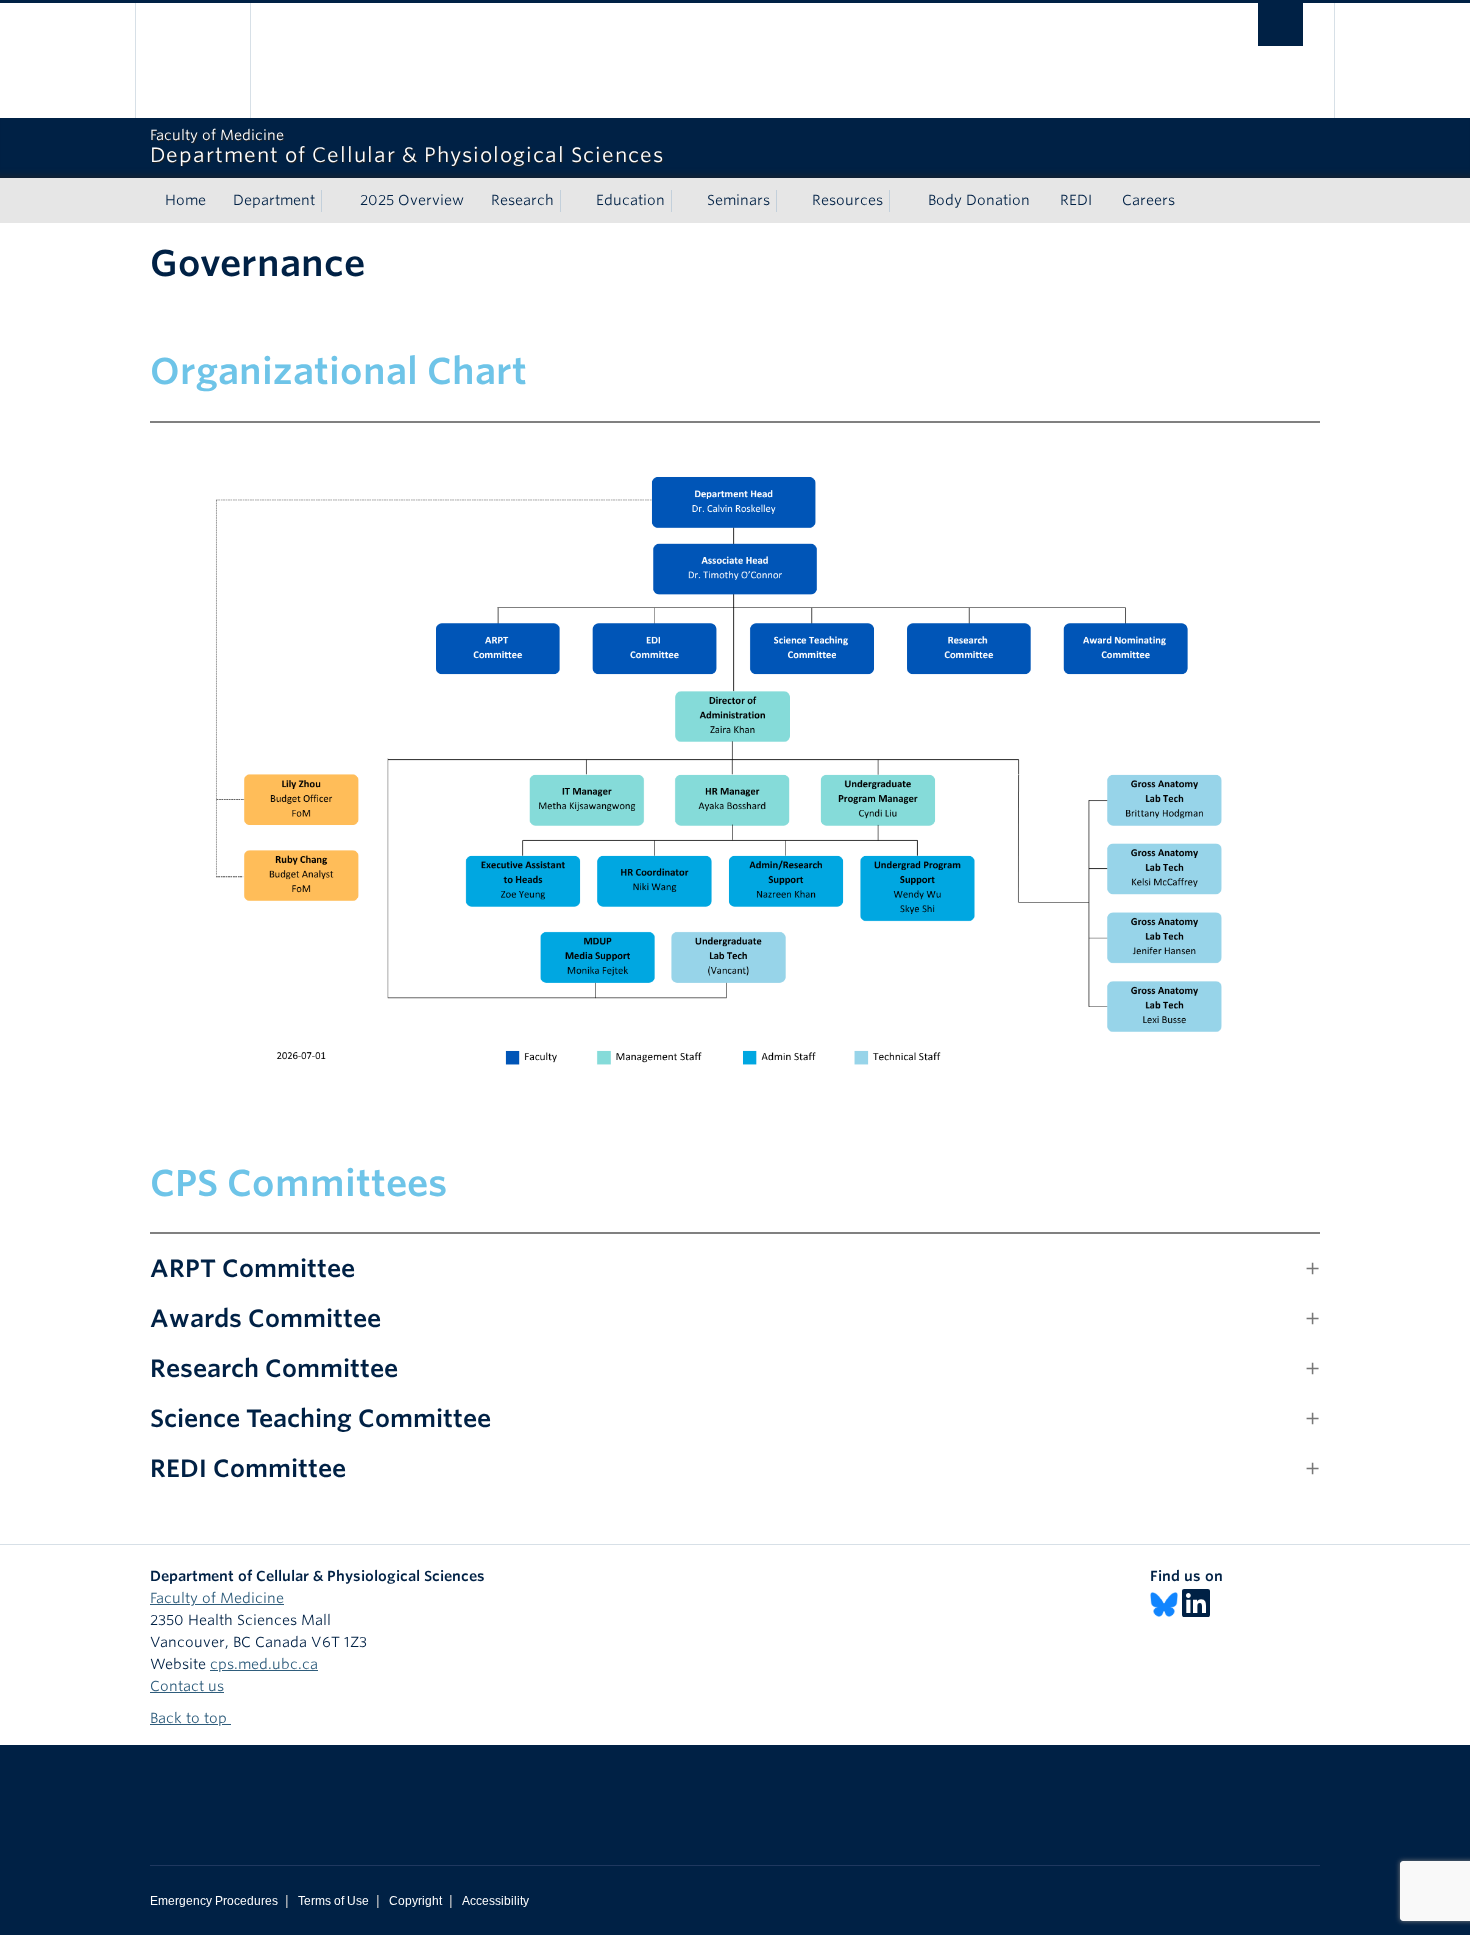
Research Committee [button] (274, 1368)
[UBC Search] (1280, 24)
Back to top (190, 1718)
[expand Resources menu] (901, 201)
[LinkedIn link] (1196, 1604)
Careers (1148, 200)
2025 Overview (412, 200)
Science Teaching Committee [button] (320, 1418)
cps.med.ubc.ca (264, 1664)
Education (630, 200)
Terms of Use (333, 1901)
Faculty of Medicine (217, 1598)
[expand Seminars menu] (788, 201)
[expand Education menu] (683, 201)
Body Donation (979, 200)
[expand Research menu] (572, 201)
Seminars (738, 200)
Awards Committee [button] (265, 1318)
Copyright (415, 1901)
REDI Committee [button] (248, 1468)
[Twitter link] (1164, 1604)
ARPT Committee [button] (252, 1268)
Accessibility (495, 1901)
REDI (1076, 200)
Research (522, 200)
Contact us (187, 1686)
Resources (847, 200)
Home (185, 200)
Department (274, 200)
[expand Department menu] (333, 201)
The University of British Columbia (192, 60)
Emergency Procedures (214, 1901)
